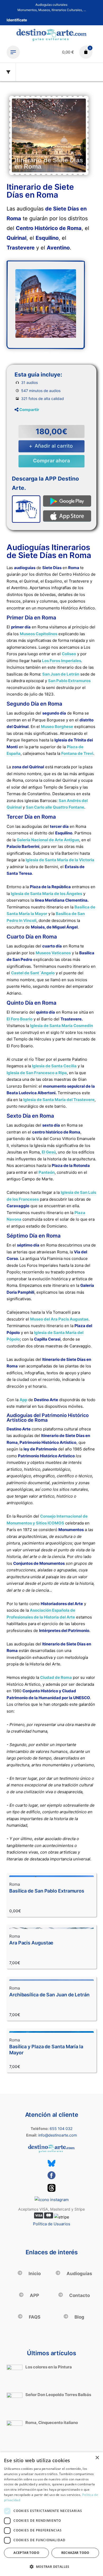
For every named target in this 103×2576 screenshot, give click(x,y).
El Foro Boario (20, 1019)
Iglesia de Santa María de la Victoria (60, 860)
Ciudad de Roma (56, 1677)
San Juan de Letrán (61, 674)
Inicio (34, 2274)
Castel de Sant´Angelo (33, 973)
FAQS (34, 2317)
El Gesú (49, 1152)
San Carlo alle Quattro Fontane (55, 807)
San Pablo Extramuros (69, 681)
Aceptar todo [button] (26, 2553)
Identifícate (17, 20)
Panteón (47, 1172)
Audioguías (79, 2274)
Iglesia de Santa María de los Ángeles (46, 894)
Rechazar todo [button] (75, 2553)
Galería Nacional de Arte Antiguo (48, 840)
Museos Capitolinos (39, 634)
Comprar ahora (51, 461)
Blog (79, 2317)
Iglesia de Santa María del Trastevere (59, 1100)
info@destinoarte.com (58, 2135)
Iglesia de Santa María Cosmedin (62, 1026)
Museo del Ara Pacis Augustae (59, 1319)
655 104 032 (61, 2128)
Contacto (79, 2295)
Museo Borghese (57, 727)
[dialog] (51, 2514)
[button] (51, 2567)
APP (34, 2295)
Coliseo (69, 654)
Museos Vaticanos (53, 953)
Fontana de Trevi (77, 753)
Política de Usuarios (52, 2224)
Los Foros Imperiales (62, 661)
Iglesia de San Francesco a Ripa (37, 1073)
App (23, 1400)
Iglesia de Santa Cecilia (54, 1066)
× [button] (97, 2458)
